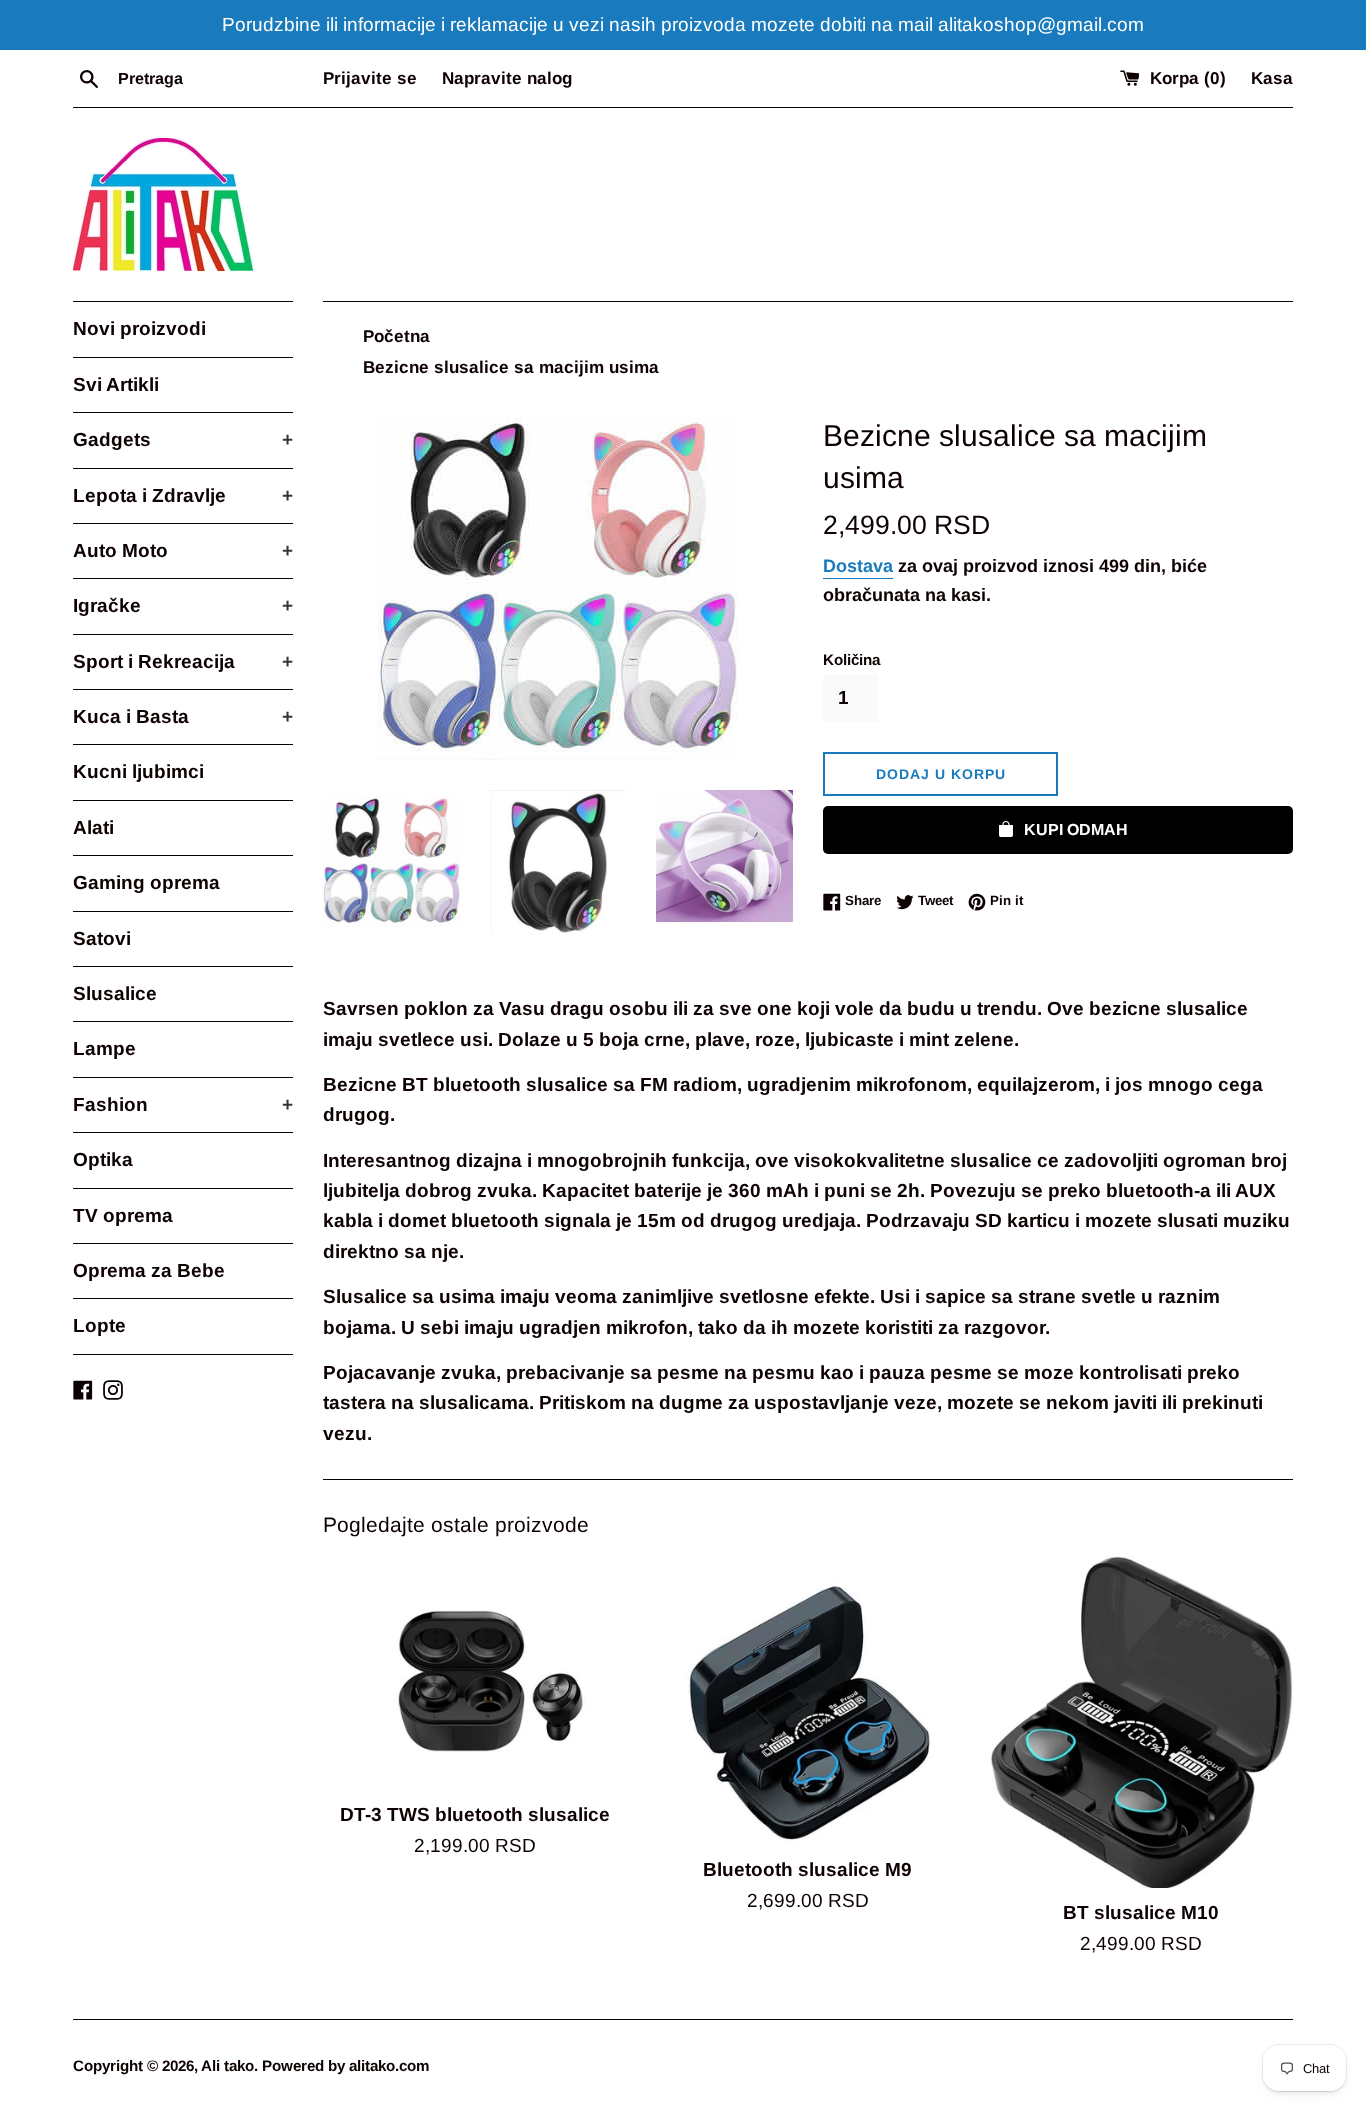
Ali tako (227, 2065)
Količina (851, 659)
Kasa (1272, 78)
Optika (103, 1159)
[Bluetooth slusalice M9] (807, 1700)
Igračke (183, 605)
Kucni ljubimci (138, 771)
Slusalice (115, 993)
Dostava (858, 566)
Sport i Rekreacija (183, 661)
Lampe (104, 1048)
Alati (93, 827)
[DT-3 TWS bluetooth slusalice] (474, 1673)
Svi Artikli (116, 384)
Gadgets (183, 439)
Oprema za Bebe (149, 1270)
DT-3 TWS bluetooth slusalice (475, 1814)
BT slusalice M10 (1141, 1912)
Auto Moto (183, 550)
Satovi (102, 938)
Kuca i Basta (183, 716)
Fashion (183, 1104)
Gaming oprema (146, 882)
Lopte (99, 1325)
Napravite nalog (507, 78)
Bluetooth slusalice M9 (807, 1869)
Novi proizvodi (139, 328)
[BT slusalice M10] (1141, 1722)
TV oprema (123, 1215)
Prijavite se (370, 78)
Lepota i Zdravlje (183, 495)
